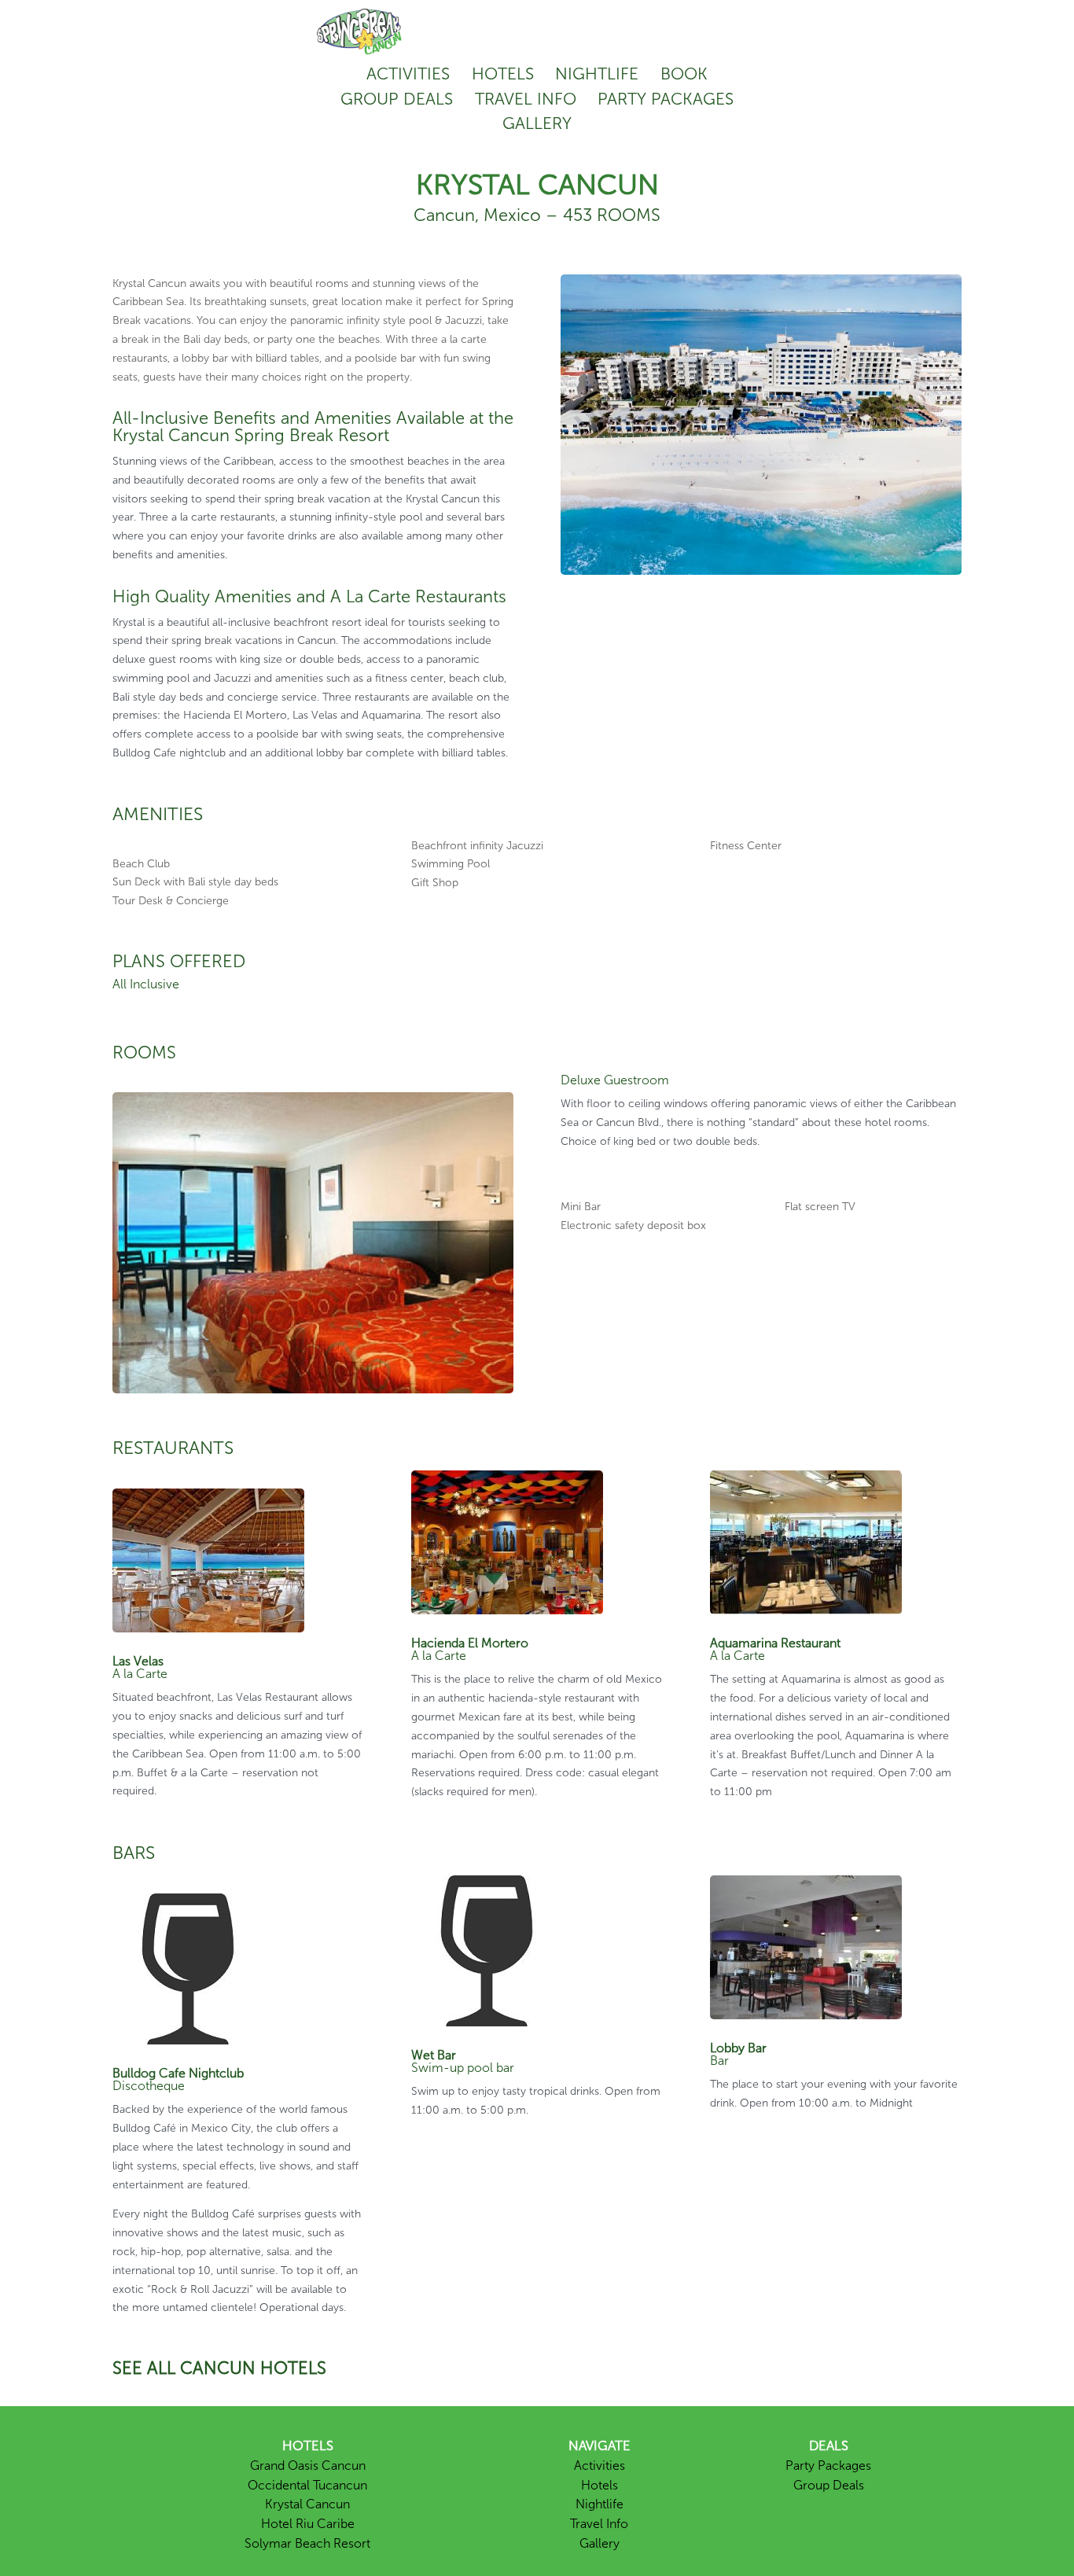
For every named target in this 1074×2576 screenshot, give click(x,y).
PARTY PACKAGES (666, 99)
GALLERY (537, 123)
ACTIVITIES (408, 74)
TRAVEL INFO (526, 99)
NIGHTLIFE (597, 74)
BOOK (684, 74)
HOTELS (503, 74)
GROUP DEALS (397, 99)
